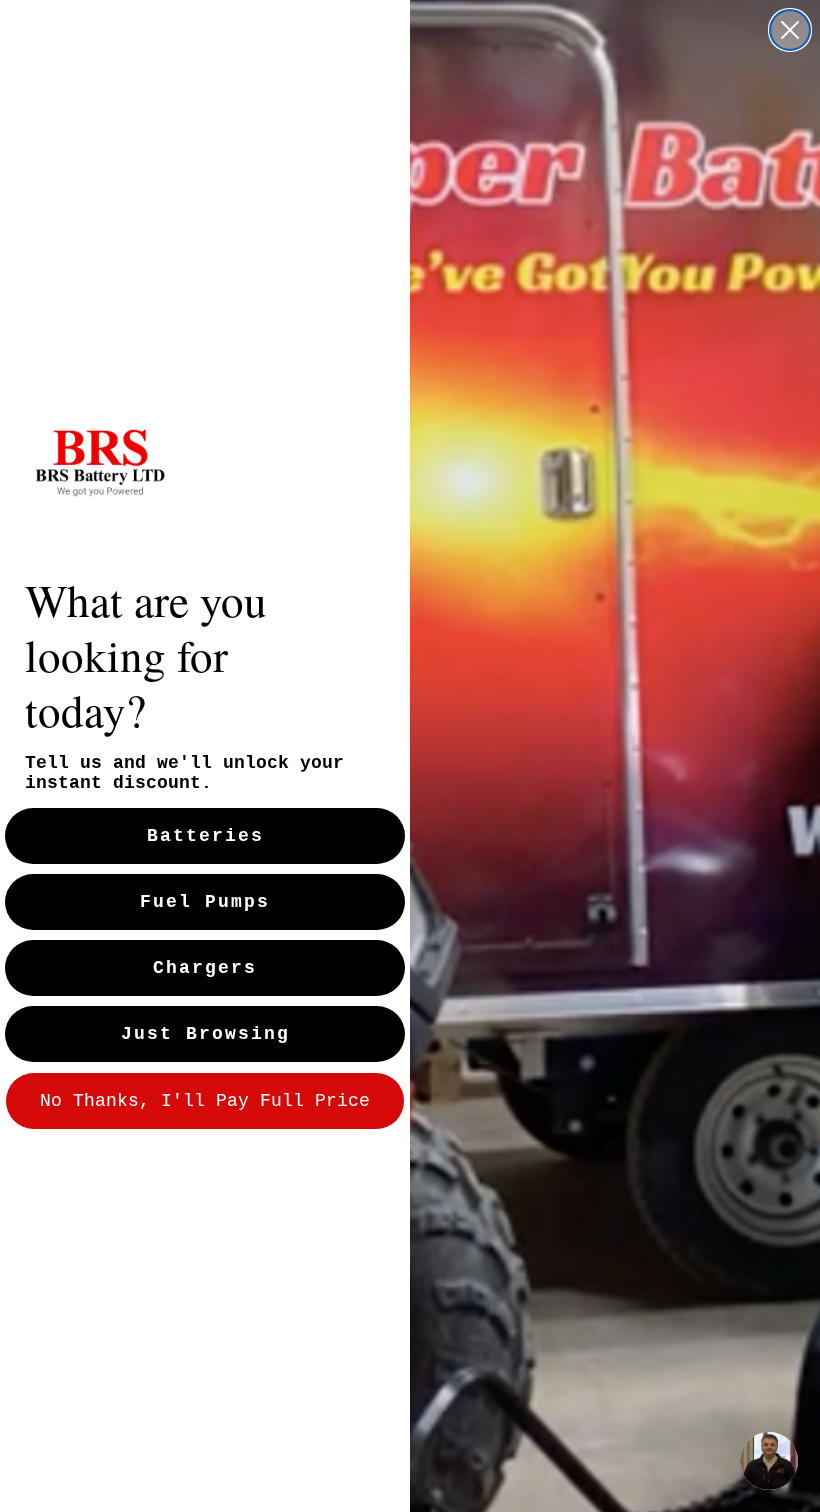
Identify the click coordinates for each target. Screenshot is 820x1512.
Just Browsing (205, 1034)
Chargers (205, 968)
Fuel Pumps (205, 902)
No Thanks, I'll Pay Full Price (205, 1101)
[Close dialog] (790, 30)
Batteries (205, 836)
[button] (769, 1461)
